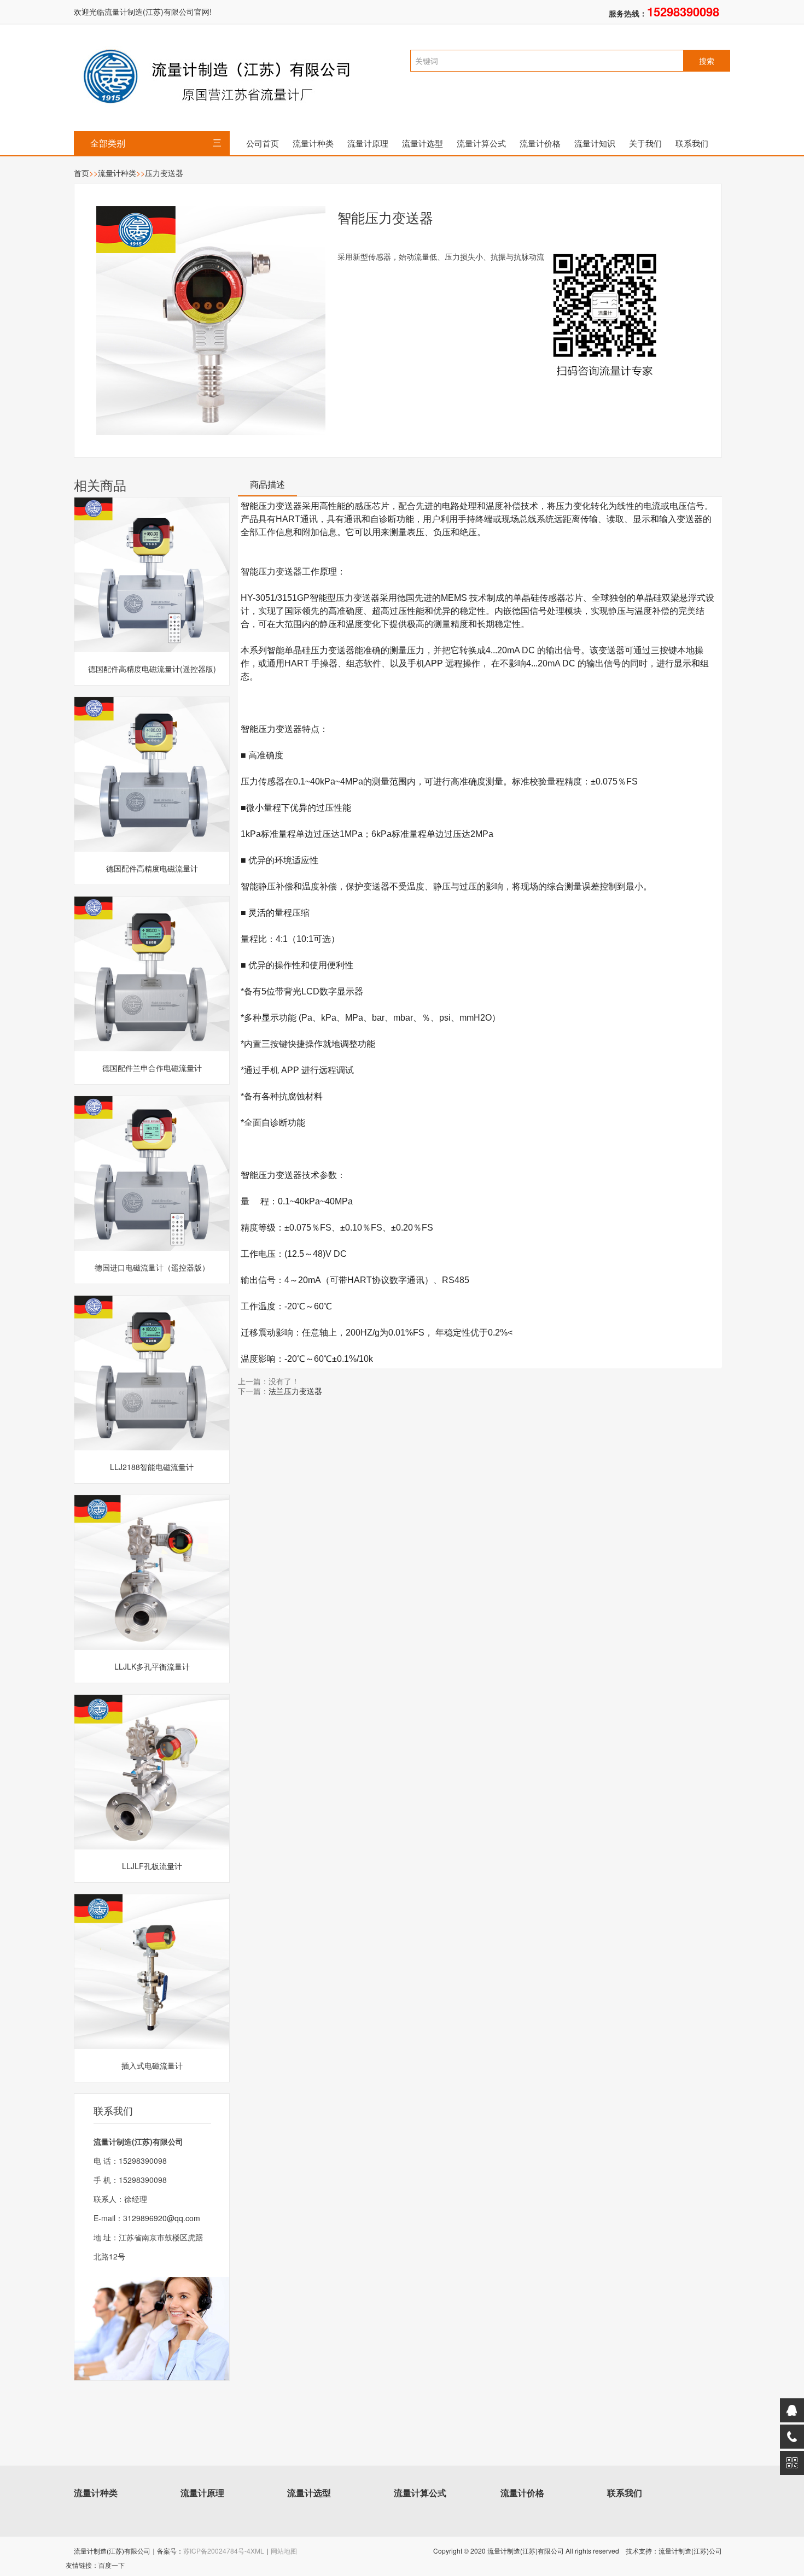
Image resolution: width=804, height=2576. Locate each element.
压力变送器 (164, 173)
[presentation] (267, 488)
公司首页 (263, 143)
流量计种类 (313, 143)
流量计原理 (368, 143)
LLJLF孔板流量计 (152, 1866)
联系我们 (692, 143)
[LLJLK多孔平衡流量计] (152, 1573)
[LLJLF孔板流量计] (152, 1772)
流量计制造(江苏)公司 (690, 2551)
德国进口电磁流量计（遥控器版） (152, 1267)
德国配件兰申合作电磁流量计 (152, 1068)
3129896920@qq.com (162, 2218)
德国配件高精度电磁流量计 (152, 868)
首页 (81, 173)
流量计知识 (595, 143)
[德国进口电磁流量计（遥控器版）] (152, 1173)
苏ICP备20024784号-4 (217, 2551)
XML (257, 2551)
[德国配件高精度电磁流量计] (152, 774)
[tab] (267, 488)
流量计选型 (423, 143)
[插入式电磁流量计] (152, 1972)
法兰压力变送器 (295, 1391)
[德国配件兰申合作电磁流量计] (152, 974)
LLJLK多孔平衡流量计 (152, 1666)
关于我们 (645, 143)
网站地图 (284, 2551)
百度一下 (112, 2565)
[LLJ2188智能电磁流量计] (152, 1373)
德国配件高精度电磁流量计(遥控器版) (152, 669)
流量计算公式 (481, 143)
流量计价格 (540, 143)
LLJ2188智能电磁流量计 (152, 1467)
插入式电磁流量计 (152, 2065)
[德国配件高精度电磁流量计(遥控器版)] (152, 575)
